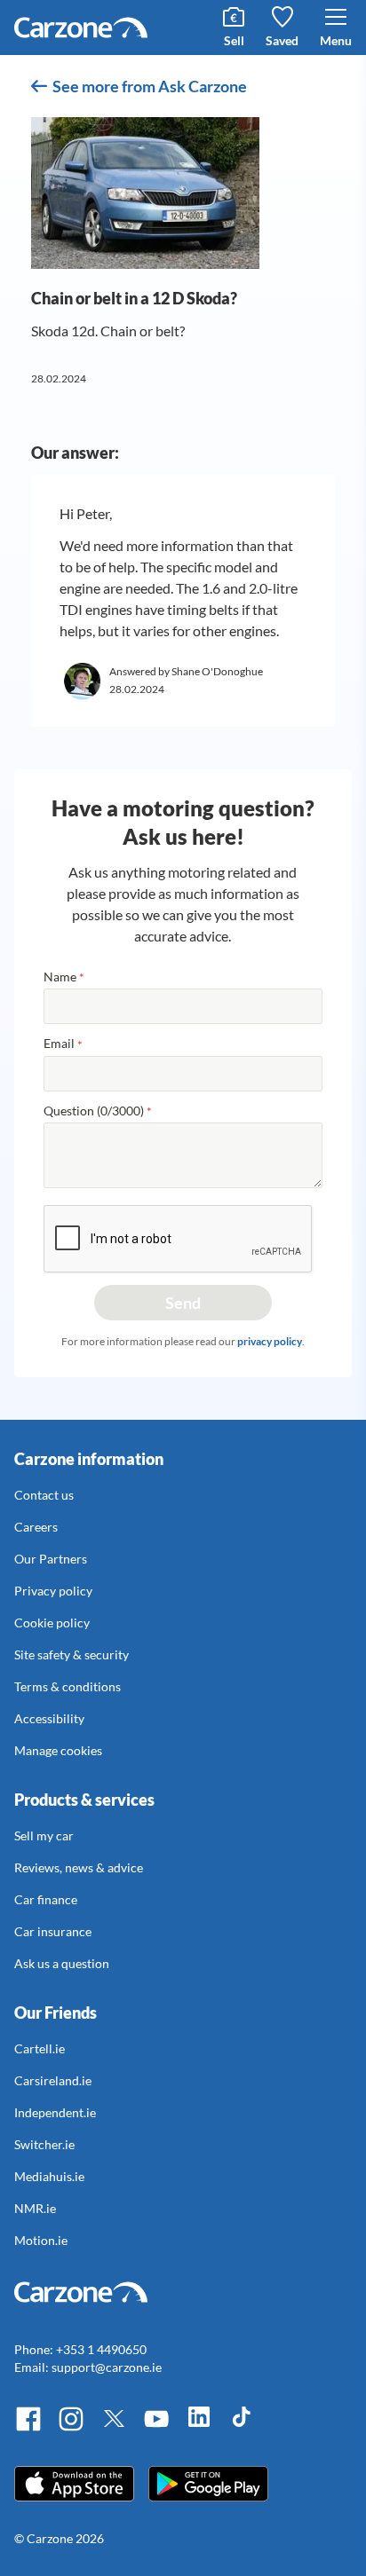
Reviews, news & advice (79, 1867)
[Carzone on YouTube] (156, 2428)
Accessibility (49, 1718)
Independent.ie (55, 2112)
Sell (234, 40)
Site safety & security (72, 1654)
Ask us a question (62, 1963)
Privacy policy (53, 1591)
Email (63, 1044)
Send (183, 1303)
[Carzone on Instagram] (71, 2428)
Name (64, 977)
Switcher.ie (44, 2144)
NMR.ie (35, 2208)
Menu (336, 40)
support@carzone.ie (107, 2367)
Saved (282, 40)
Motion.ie (41, 2240)
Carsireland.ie (53, 2080)
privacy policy (270, 1341)
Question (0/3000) (98, 1111)
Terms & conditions (68, 1686)
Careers (36, 1527)
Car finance (46, 1899)
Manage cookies (58, 1750)
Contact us (44, 1495)
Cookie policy (52, 1623)
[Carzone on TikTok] (242, 2428)
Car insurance (53, 1931)
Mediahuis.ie (49, 2176)
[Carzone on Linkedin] (199, 2428)
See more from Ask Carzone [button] (150, 86)
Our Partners (51, 1559)
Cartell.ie (40, 2048)
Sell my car (44, 1835)
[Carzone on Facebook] (28, 2428)
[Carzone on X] (114, 2428)
